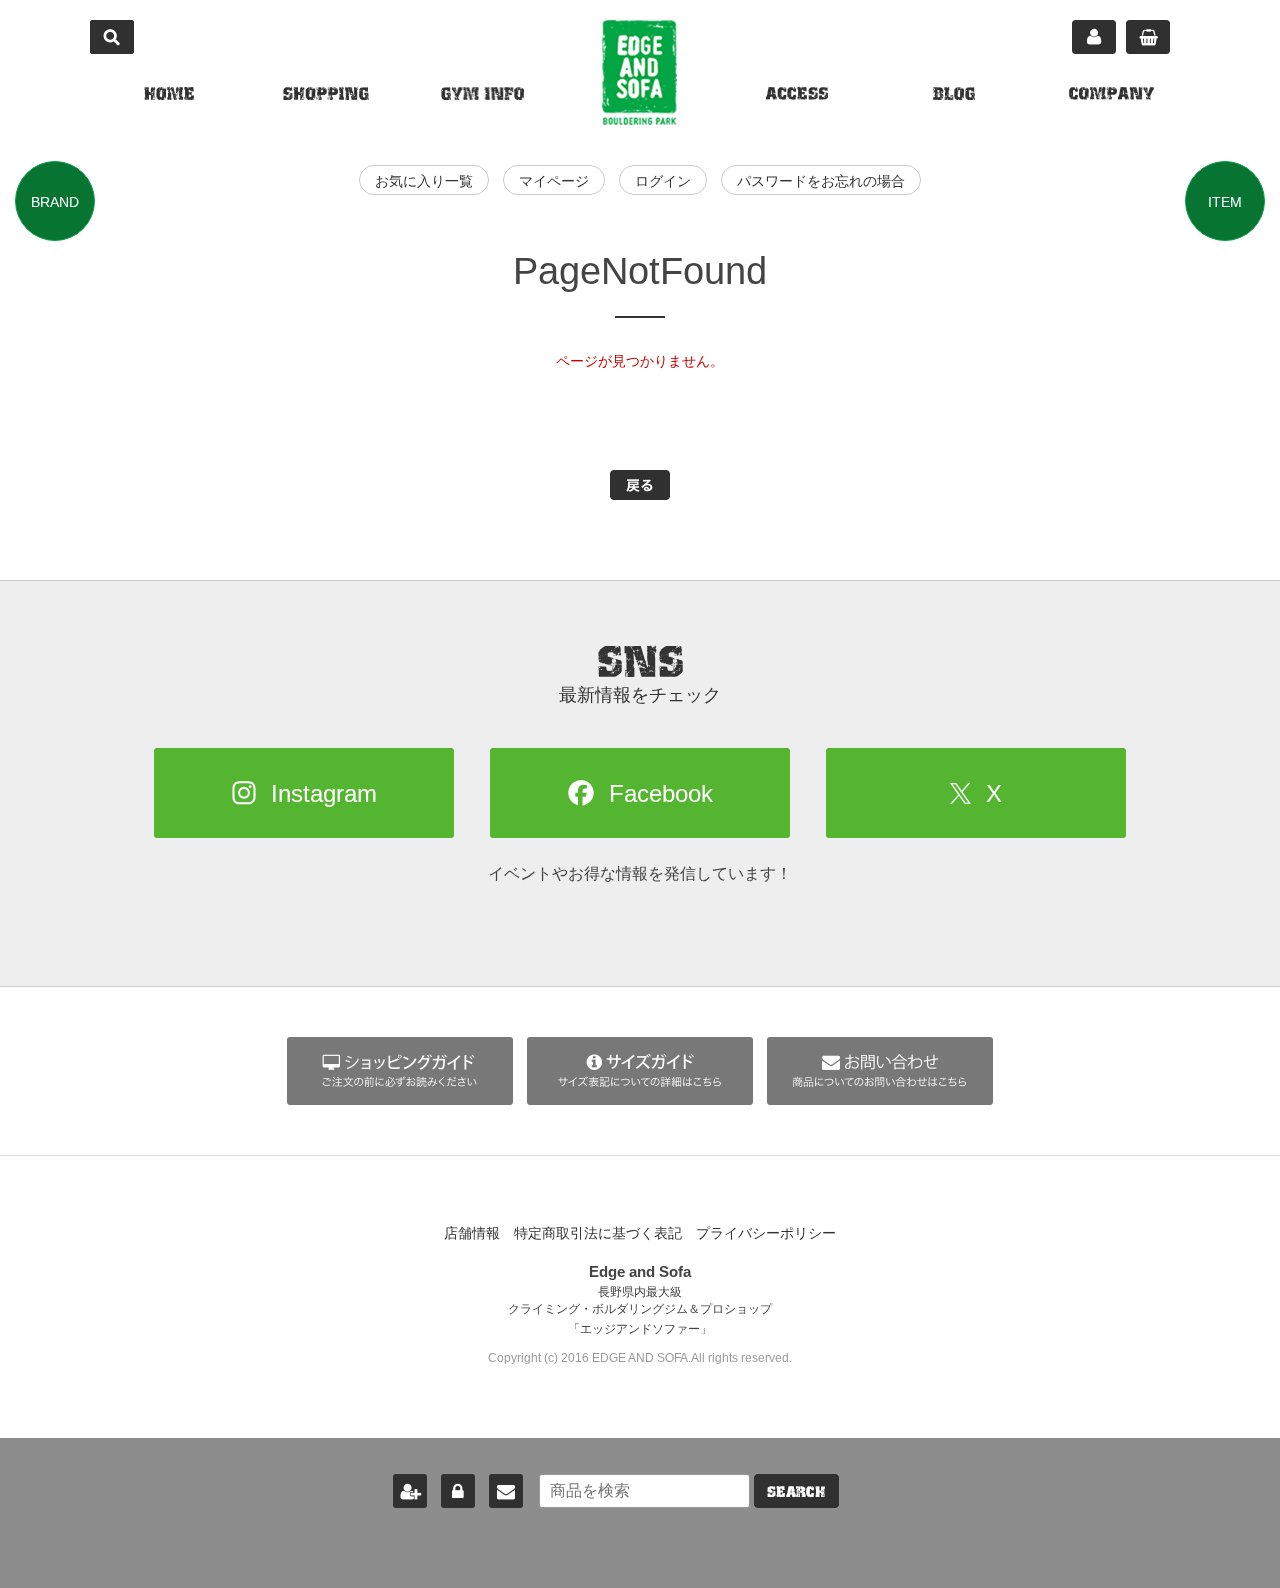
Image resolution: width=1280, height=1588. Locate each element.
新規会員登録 (410, 1491)
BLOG (954, 96)
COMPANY (1111, 96)
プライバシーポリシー (766, 1233)
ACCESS (797, 96)
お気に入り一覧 (424, 181)
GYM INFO (482, 96)
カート (1148, 37)
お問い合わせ (506, 1491)
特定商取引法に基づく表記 (598, 1233)
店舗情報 (472, 1233)
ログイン (663, 181)
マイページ (1094, 37)
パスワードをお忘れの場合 (821, 181)
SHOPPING (326, 96)
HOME (169, 96)
